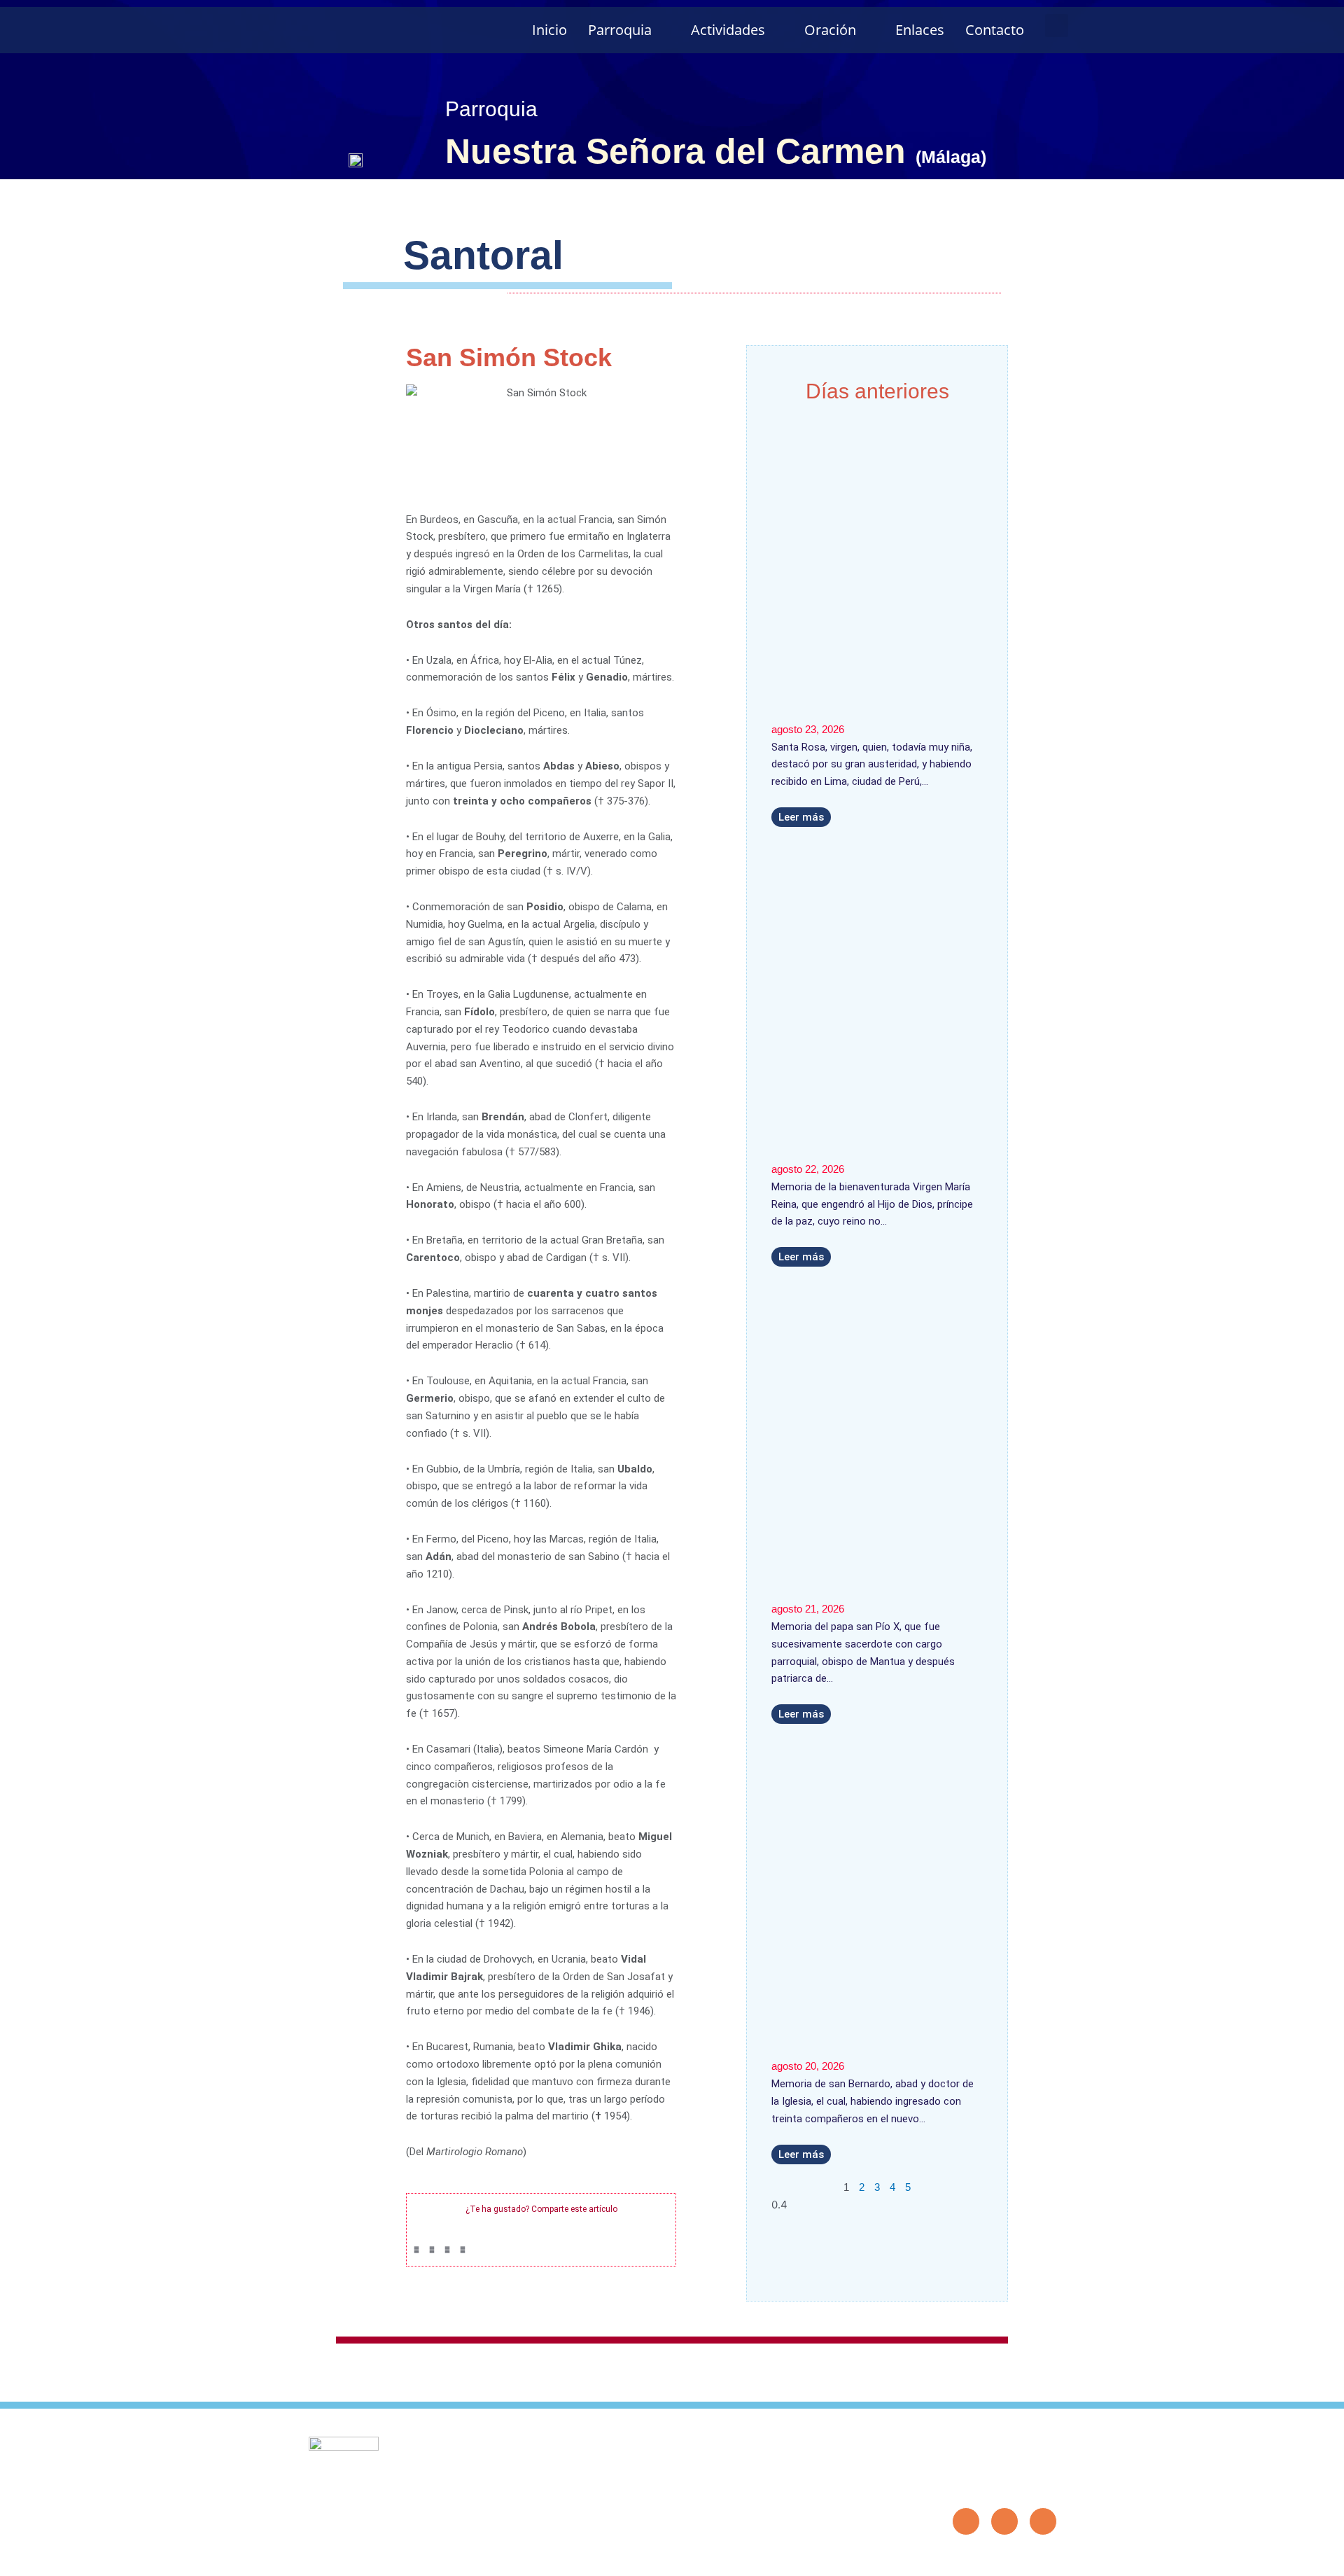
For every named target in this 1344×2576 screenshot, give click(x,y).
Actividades (728, 30)
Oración (830, 30)
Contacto (995, 30)
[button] (1057, 26)
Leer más (801, 817)
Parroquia (620, 30)
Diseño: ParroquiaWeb (1014, 2558)
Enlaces (920, 30)
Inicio (549, 30)
